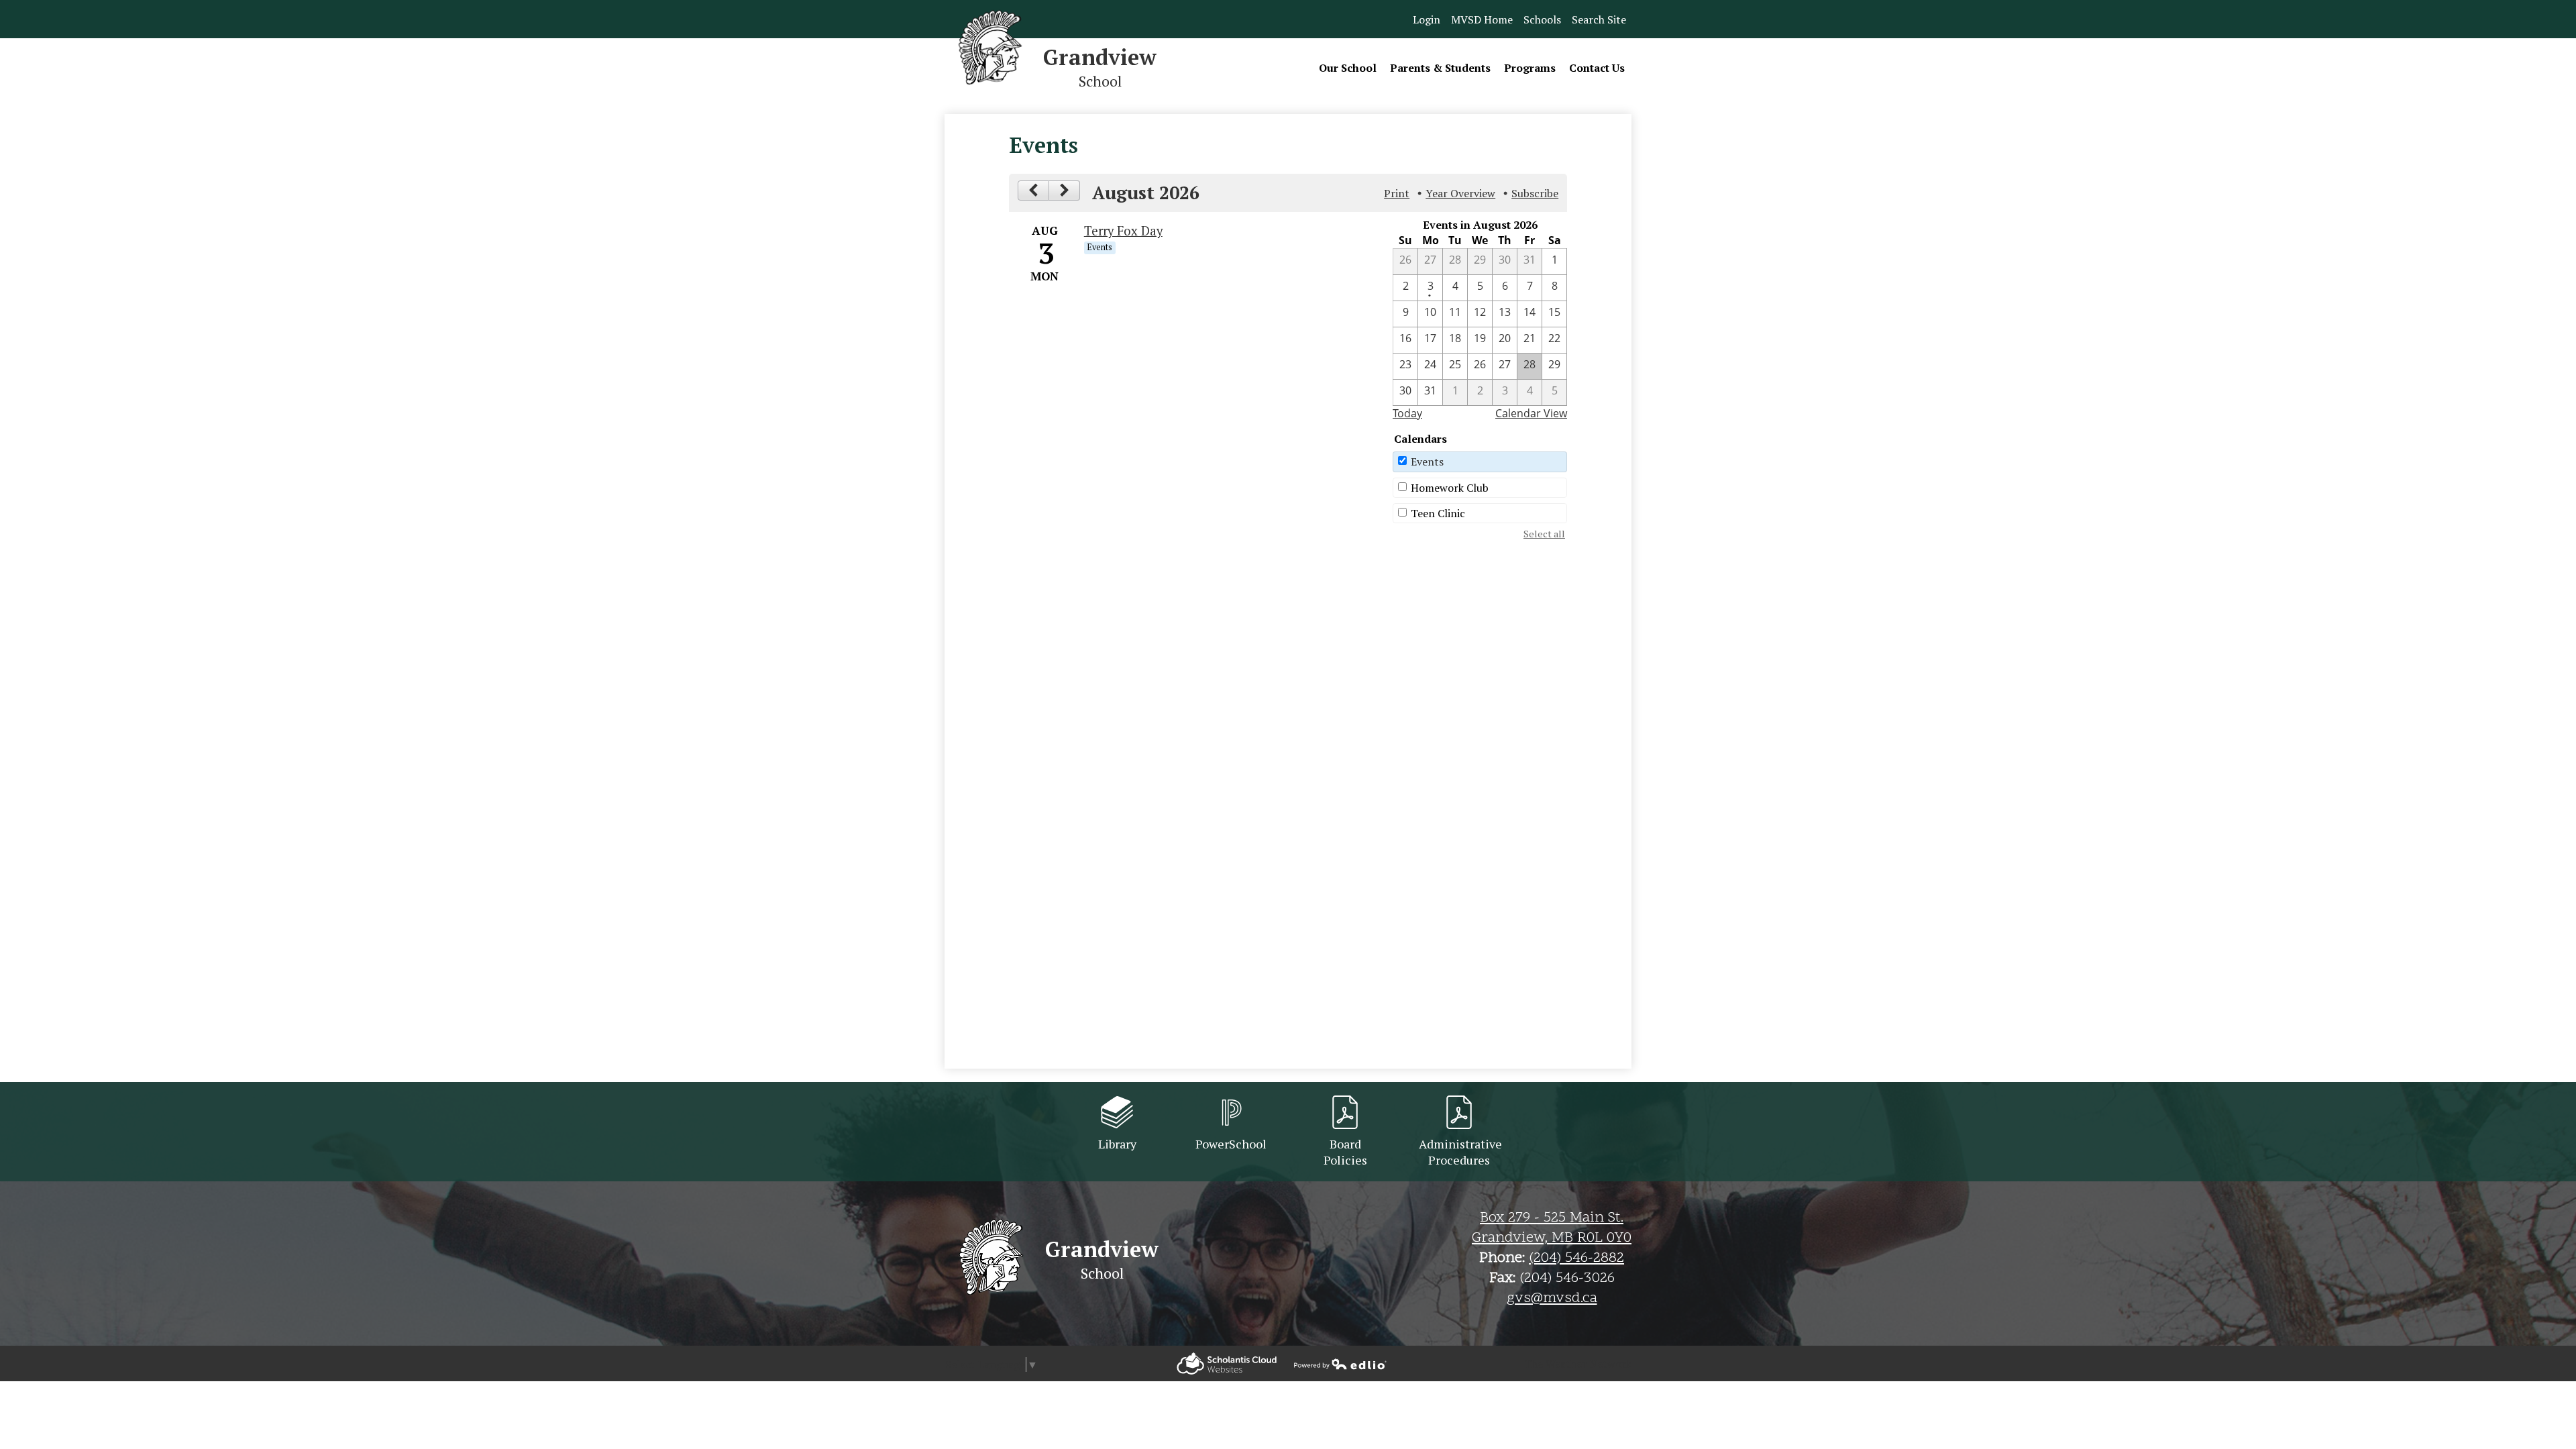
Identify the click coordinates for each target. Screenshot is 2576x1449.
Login (1427, 19)
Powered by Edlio (1227, 1363)
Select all (1544, 534)
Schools (1542, 19)
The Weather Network (1578, 1364)
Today (1407, 413)
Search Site (1599, 19)
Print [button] (1397, 193)
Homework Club (1450, 488)
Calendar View (1531, 413)
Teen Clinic (1438, 513)
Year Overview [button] (1460, 193)
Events (1427, 462)
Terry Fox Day (1123, 231)
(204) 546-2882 (1576, 1258)
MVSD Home (1482, 19)
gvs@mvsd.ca (1552, 1299)
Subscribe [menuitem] (1535, 193)
